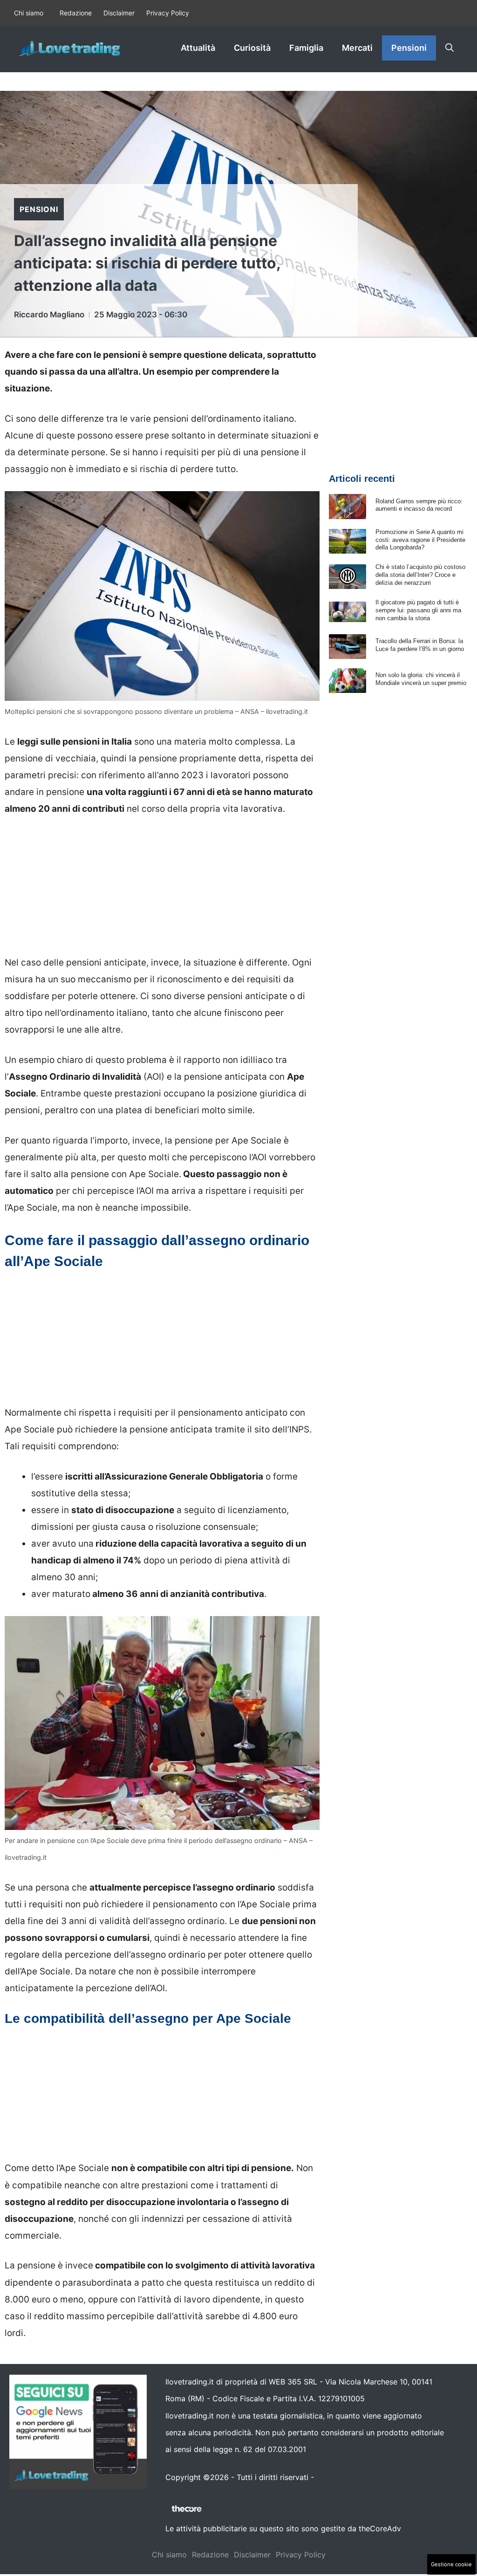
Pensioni (409, 48)
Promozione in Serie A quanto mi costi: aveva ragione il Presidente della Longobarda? (420, 540)
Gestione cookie (451, 2564)
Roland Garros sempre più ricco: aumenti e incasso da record (419, 505)
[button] (450, 48)
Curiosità (252, 48)
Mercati (357, 48)
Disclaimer (119, 13)
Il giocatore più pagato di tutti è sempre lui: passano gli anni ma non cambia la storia (418, 610)
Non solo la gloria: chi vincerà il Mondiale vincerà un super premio (421, 679)
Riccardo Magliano (49, 315)
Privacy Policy (168, 13)
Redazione (76, 13)
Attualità (198, 48)
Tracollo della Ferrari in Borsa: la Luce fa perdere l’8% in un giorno (420, 645)
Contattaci (335, 2477)
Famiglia (306, 48)
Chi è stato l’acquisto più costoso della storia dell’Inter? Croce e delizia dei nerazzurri (420, 575)
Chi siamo (29, 13)
